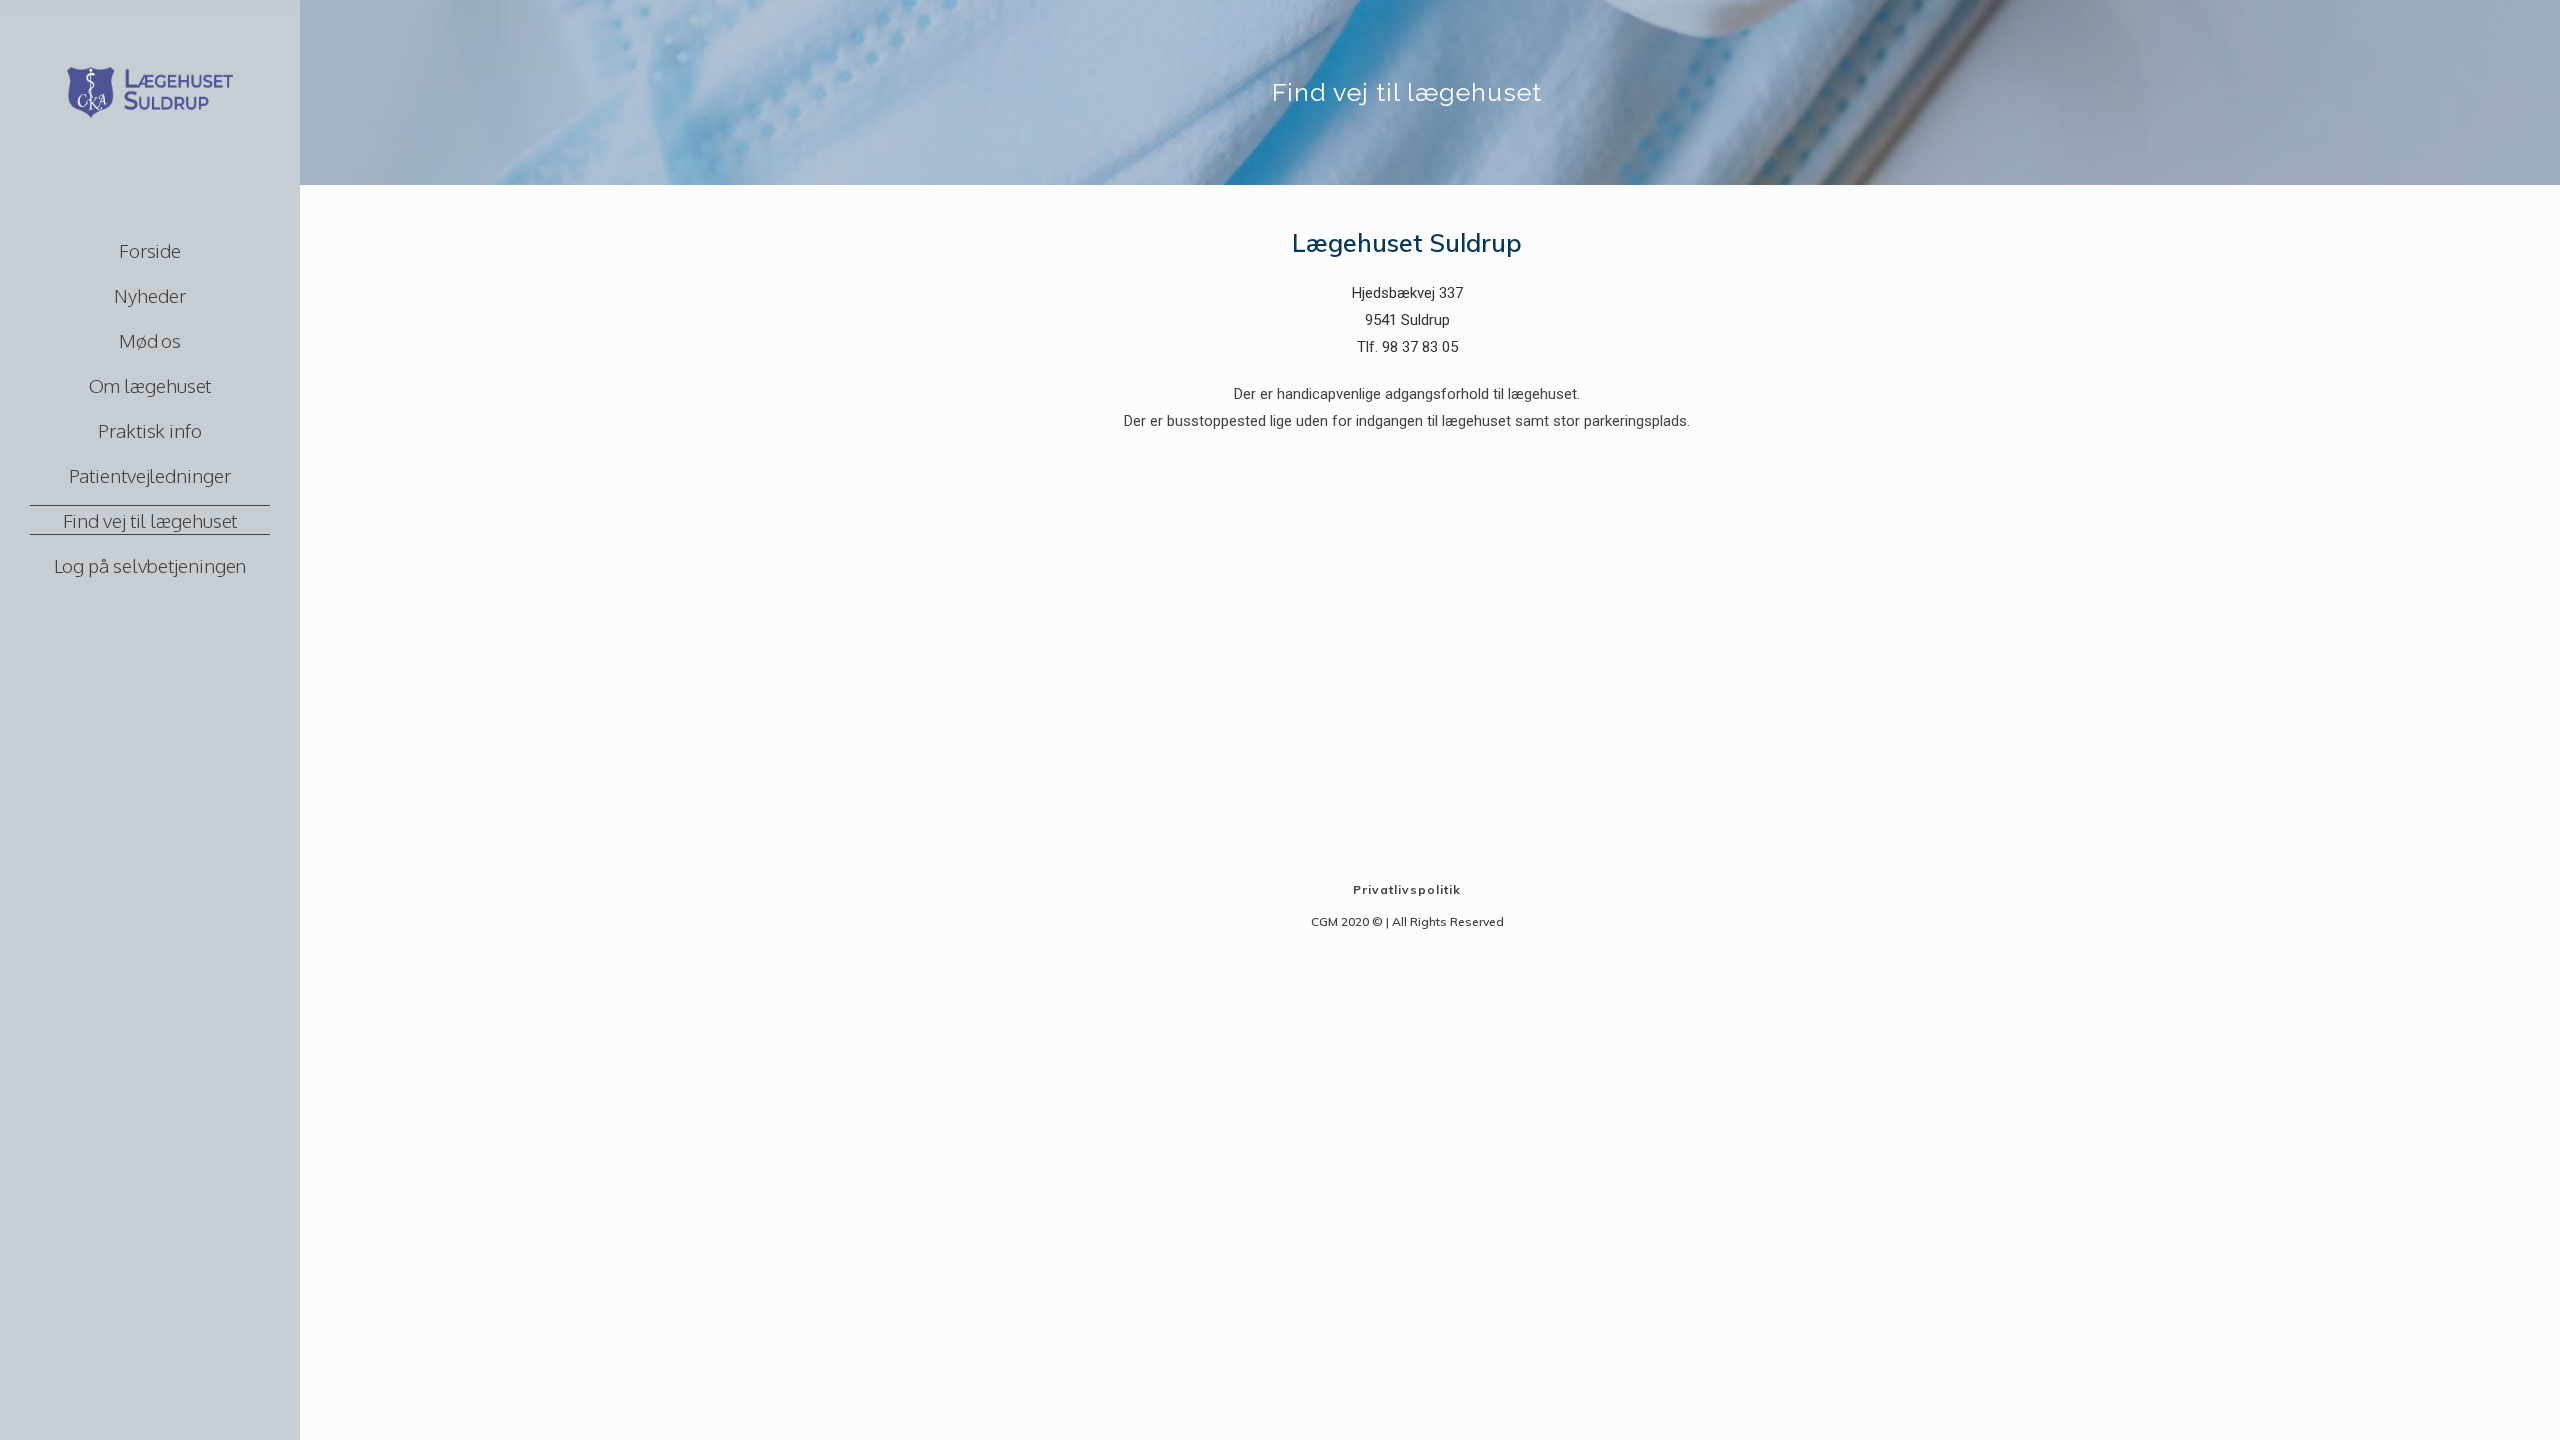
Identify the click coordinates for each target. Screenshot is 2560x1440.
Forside (150, 250)
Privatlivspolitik (1407, 889)
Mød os (150, 340)
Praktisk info (150, 430)
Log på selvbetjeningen (150, 565)
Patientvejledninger (149, 475)
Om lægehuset (150, 385)
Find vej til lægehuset (150, 520)
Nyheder (149, 295)
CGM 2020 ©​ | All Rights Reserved (1407, 921)
